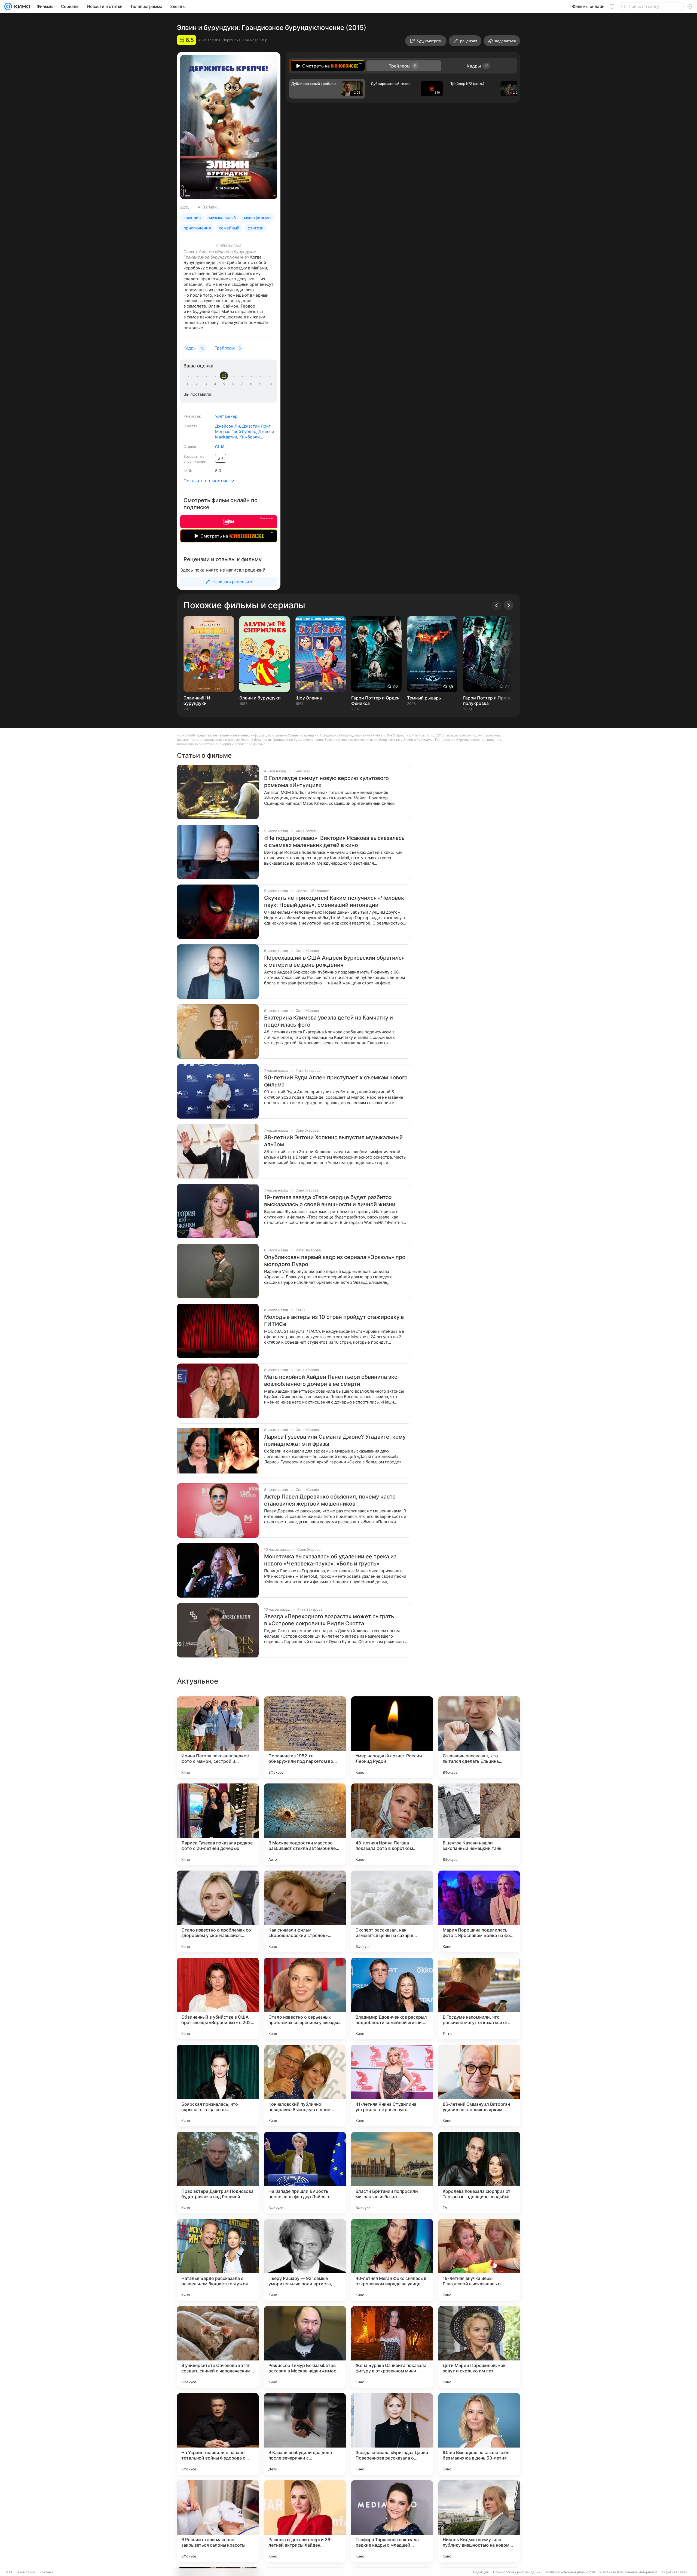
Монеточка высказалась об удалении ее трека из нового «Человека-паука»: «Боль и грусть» (330, 1560)
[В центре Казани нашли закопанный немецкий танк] (479, 1824)
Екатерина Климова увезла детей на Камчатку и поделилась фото (328, 1021)
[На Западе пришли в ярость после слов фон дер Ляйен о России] (305, 2173)
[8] (252, 384)
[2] (198, 384)
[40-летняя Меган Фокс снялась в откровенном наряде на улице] (392, 2260)
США (220, 447)
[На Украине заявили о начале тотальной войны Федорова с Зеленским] (218, 2434)
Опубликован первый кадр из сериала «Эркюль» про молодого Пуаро (335, 1261)
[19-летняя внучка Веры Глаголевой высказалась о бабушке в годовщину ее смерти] (479, 2260)
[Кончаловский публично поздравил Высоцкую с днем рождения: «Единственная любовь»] (305, 2086)
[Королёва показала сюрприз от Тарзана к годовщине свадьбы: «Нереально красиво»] (479, 2173)
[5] (225, 384)
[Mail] (8, 7)
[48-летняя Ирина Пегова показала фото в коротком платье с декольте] (392, 1824)
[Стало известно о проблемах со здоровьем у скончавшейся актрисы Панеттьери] (218, 1911)
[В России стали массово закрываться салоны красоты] (218, 2521)
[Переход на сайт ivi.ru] (229, 522)
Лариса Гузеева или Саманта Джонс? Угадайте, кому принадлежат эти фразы (335, 1440)
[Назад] (497, 605)
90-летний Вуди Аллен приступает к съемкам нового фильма (336, 1081)
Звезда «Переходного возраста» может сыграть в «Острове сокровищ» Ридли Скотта (329, 1620)
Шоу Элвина (309, 698)
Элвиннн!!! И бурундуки (197, 701)
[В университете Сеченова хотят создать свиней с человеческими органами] (218, 2347)
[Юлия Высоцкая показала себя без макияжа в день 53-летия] (479, 2434)
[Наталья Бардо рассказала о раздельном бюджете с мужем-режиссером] (218, 2260)
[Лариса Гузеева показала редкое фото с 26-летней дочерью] (218, 1824)
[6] (234, 384)
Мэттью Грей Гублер (236, 432)
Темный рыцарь (424, 698)
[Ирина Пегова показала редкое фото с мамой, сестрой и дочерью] (218, 1737)
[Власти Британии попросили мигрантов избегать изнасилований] (392, 2173)
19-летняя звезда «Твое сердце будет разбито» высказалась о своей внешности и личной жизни (330, 1201)
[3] (207, 384)
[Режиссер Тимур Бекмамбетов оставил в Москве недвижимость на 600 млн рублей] (305, 2347)
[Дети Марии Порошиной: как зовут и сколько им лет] (479, 2347)
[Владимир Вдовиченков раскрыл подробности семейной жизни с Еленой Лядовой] (392, 1998)
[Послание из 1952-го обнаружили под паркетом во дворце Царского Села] (305, 1737)
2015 (185, 207)
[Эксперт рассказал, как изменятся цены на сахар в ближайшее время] (392, 1911)
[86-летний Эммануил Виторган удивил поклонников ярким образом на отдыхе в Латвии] (479, 2086)
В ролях (190, 426)
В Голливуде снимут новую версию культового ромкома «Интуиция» (326, 782)
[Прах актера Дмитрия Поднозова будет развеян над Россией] (218, 2173)
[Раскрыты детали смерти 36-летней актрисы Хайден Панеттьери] (305, 2521)
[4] (216, 384)
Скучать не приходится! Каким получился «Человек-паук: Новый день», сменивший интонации (335, 901)
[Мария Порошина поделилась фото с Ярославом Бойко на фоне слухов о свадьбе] (479, 1911)
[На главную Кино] (21, 7)
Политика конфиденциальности (570, 2572)
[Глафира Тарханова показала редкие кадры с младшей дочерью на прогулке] (392, 2521)
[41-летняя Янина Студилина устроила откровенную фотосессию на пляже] (392, 2086)
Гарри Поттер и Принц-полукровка (488, 701)
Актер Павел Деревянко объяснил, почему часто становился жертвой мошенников (330, 1500)
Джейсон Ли (227, 426)
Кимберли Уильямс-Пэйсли (237, 440)
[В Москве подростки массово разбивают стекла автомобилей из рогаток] (305, 1824)
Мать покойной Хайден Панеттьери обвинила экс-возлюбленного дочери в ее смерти (332, 1380)
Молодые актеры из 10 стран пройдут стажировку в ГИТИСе (334, 1321)
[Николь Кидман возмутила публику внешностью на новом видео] (479, 2521)
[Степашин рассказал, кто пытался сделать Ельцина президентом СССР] (479, 1737)
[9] (261, 384)
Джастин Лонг (256, 426)
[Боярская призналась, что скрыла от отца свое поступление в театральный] (218, 2086)
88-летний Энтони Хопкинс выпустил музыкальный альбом (333, 1141)
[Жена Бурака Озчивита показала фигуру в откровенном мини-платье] (392, 2347)
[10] (270, 384)
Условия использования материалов (628, 2572)
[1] (189, 384)
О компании (26, 2572)
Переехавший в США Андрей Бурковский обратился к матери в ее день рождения (334, 961)
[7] (243, 384)
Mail (9, 2572)
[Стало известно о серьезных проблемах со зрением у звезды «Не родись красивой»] (305, 1998)
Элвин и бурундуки (260, 698)
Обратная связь (675, 2572)
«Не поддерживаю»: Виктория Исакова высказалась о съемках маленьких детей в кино (334, 842)
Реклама (46, 2572)
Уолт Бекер (226, 416)
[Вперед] (509, 605)
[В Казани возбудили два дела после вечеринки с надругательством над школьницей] (305, 2434)
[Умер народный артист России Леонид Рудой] (392, 1737)
